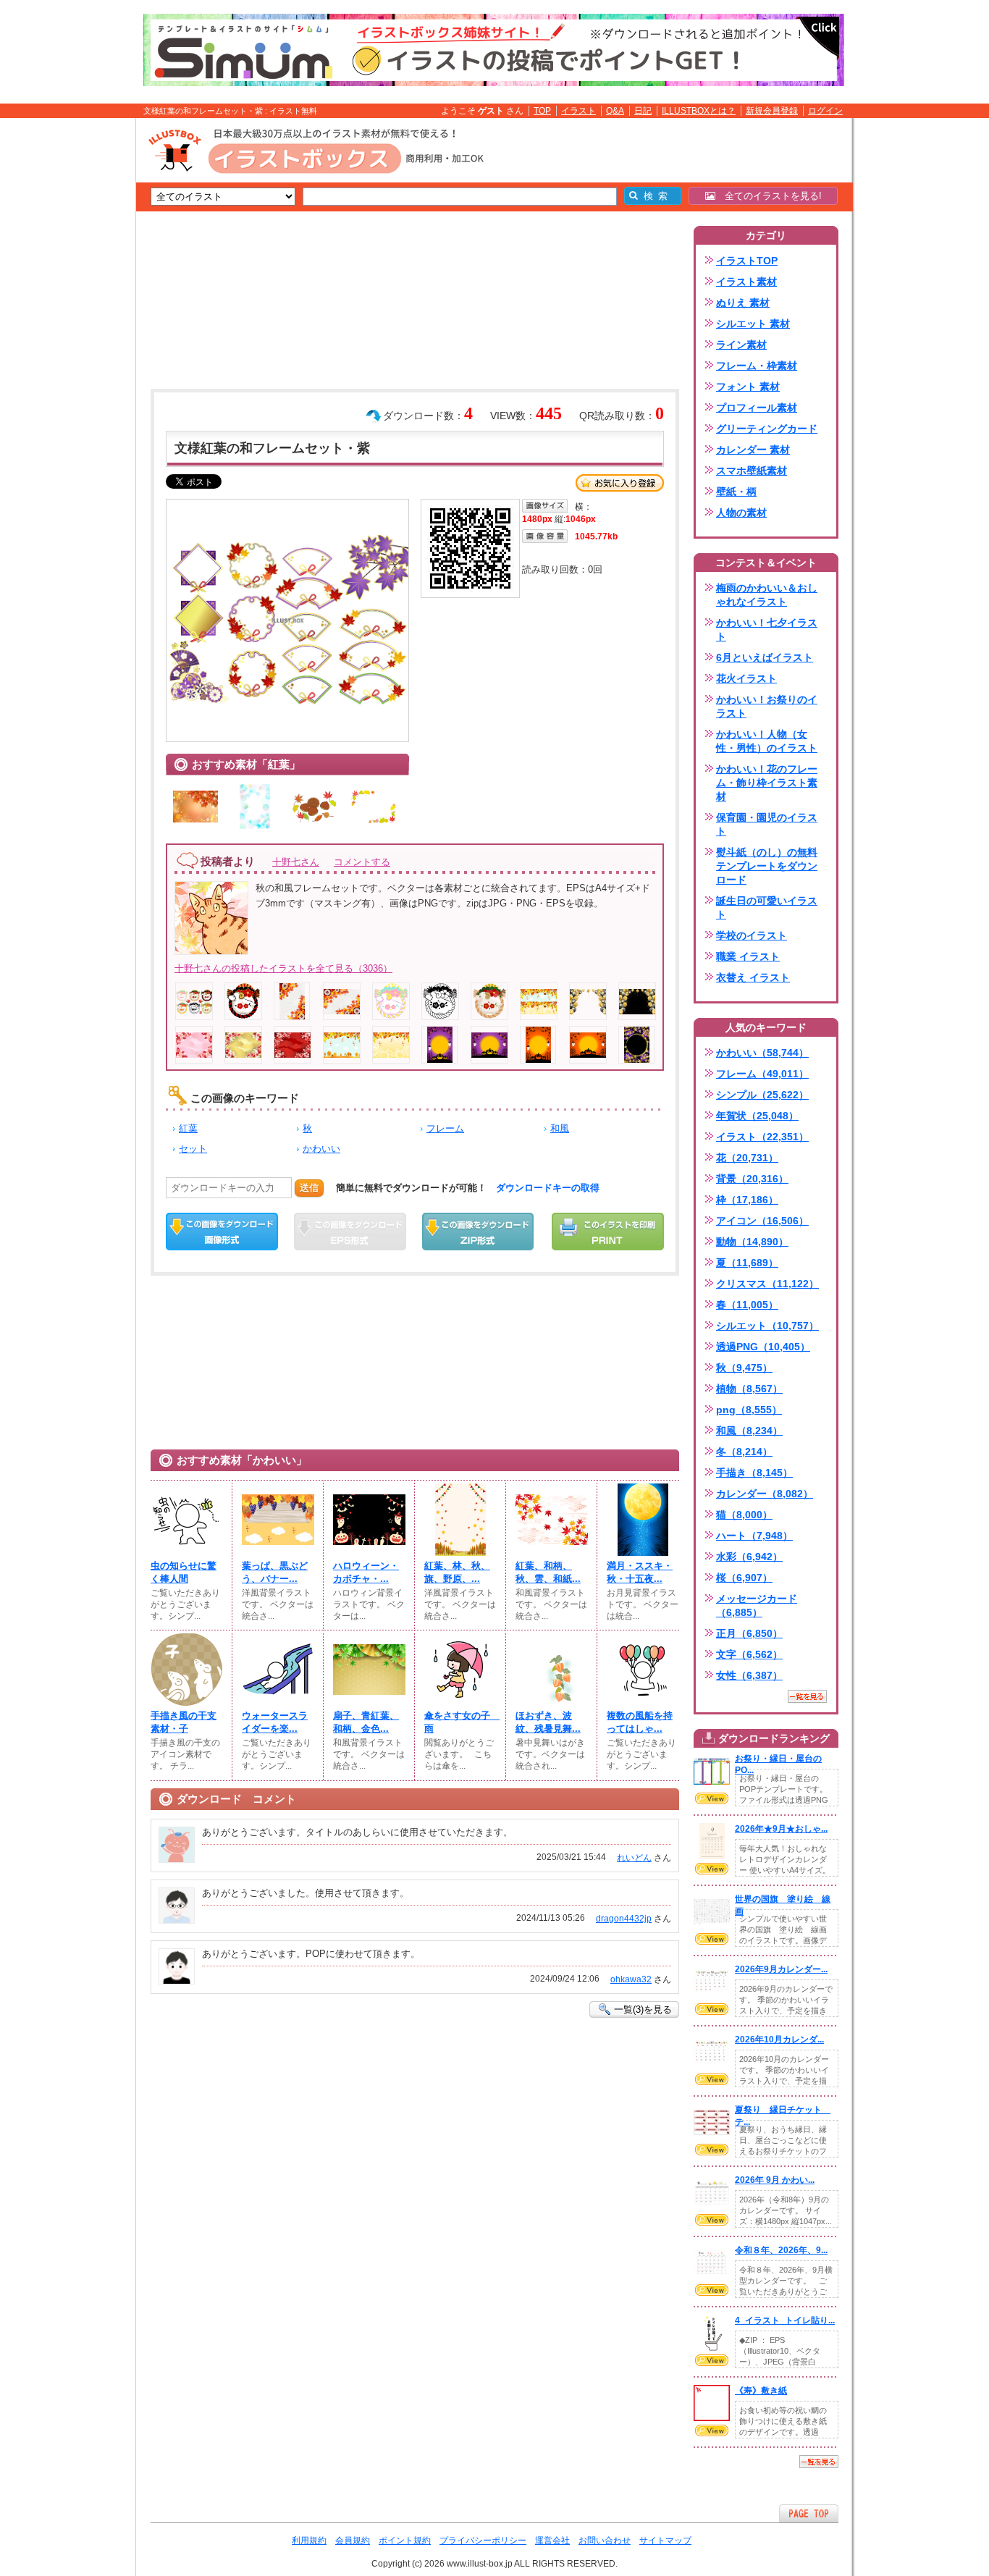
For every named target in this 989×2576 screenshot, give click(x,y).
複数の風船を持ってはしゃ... (640, 1722)
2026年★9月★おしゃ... (781, 1829)
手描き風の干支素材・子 (184, 1722)
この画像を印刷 (608, 1232)
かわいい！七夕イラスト (767, 630)
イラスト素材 (746, 282)
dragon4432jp (624, 1919)
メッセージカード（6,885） (757, 1605)
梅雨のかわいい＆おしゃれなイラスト (767, 595)
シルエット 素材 (753, 324)
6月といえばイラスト (765, 657)
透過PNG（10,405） (763, 1347)
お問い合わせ (605, 2541)
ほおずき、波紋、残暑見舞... (548, 1722)
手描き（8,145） (754, 1473)
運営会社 (552, 2541)
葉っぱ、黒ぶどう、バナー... (275, 1572)
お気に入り (620, 483)
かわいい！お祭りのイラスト (767, 706)
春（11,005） (747, 1305)
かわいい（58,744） (762, 1053)
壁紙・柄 (736, 492)
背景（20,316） (752, 1179)
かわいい (321, 1149)
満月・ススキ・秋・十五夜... (640, 1572)
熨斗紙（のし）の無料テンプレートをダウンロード (767, 866)
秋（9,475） (744, 1368)
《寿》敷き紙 (761, 2391)
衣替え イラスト (753, 977)
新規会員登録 (772, 111)
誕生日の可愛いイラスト (767, 908)
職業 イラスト (748, 956)
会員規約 (353, 2541)
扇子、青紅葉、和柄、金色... (366, 1722)
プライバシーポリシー (483, 2541)
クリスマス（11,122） (767, 1284)
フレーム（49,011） (762, 1074)
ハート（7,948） (754, 1536)
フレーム (445, 1128)
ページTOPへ (809, 2513)
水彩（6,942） (749, 1557)
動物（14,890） (752, 1242)
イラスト (578, 111)
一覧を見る (807, 1696)
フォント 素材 (748, 387)
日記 (643, 111)
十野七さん (296, 862)
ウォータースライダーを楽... (275, 1722)
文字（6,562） (749, 1654)
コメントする (362, 862)
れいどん (634, 1858)
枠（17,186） (747, 1200)
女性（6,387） (749, 1675)
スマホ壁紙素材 (752, 471)
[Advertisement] (67, 342)
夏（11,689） (747, 1263)
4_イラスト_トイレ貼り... (785, 2320)
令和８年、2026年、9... (781, 2250)
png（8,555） (749, 1410)
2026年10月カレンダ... (779, 2040)
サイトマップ (665, 2541)
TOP (542, 111)
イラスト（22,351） (762, 1137)
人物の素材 (741, 513)
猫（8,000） (744, 1515)
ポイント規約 (405, 2541)
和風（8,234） (749, 1431)
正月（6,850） (749, 1633)
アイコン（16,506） (762, 1221)
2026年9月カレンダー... (781, 1969)
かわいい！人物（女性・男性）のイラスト (767, 741)
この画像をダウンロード (222, 1232)
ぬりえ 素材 (743, 303)
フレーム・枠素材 (757, 366)
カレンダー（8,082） (765, 1494)
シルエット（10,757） (767, 1326)
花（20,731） (747, 1158)
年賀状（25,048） (757, 1116)
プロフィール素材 (757, 408)
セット (193, 1149)
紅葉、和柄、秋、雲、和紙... (548, 1572)
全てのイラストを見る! (769, 196)
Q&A (615, 111)
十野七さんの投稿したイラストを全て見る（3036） (283, 968)
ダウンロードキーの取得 (548, 1188)
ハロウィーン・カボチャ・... (366, 1572)
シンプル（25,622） (762, 1095)
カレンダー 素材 (753, 450)
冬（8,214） (744, 1452)
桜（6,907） (744, 1578)
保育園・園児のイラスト (767, 824)
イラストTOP (747, 261)
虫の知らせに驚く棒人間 (184, 1572)
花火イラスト (746, 678)
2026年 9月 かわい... (775, 2180)
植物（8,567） (749, 1389)
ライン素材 (741, 345)
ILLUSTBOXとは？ (699, 111)
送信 (309, 1188)
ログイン (825, 111)
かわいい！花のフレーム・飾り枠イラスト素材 (767, 783)
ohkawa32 (631, 1979)
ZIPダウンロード (478, 1232)
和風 (560, 1128)
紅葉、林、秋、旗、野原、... (457, 1572)
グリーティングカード (767, 429)
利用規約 (309, 2541)
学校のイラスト (752, 935)
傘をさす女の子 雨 (460, 1722)
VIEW (712, 1798)
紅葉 (188, 1128)
